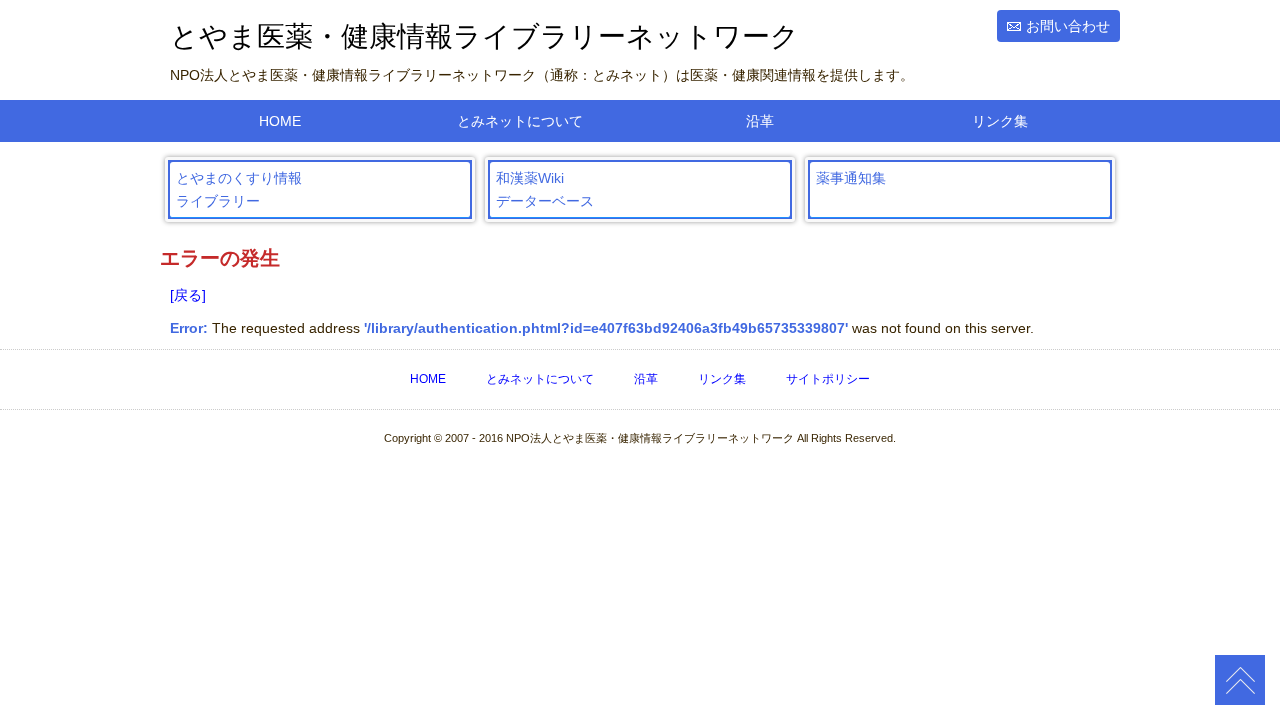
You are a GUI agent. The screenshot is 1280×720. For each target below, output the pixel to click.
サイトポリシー (828, 379)
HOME (280, 121)
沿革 (760, 121)
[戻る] (188, 295)
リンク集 (1000, 121)
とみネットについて (520, 121)
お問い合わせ (1068, 26)
